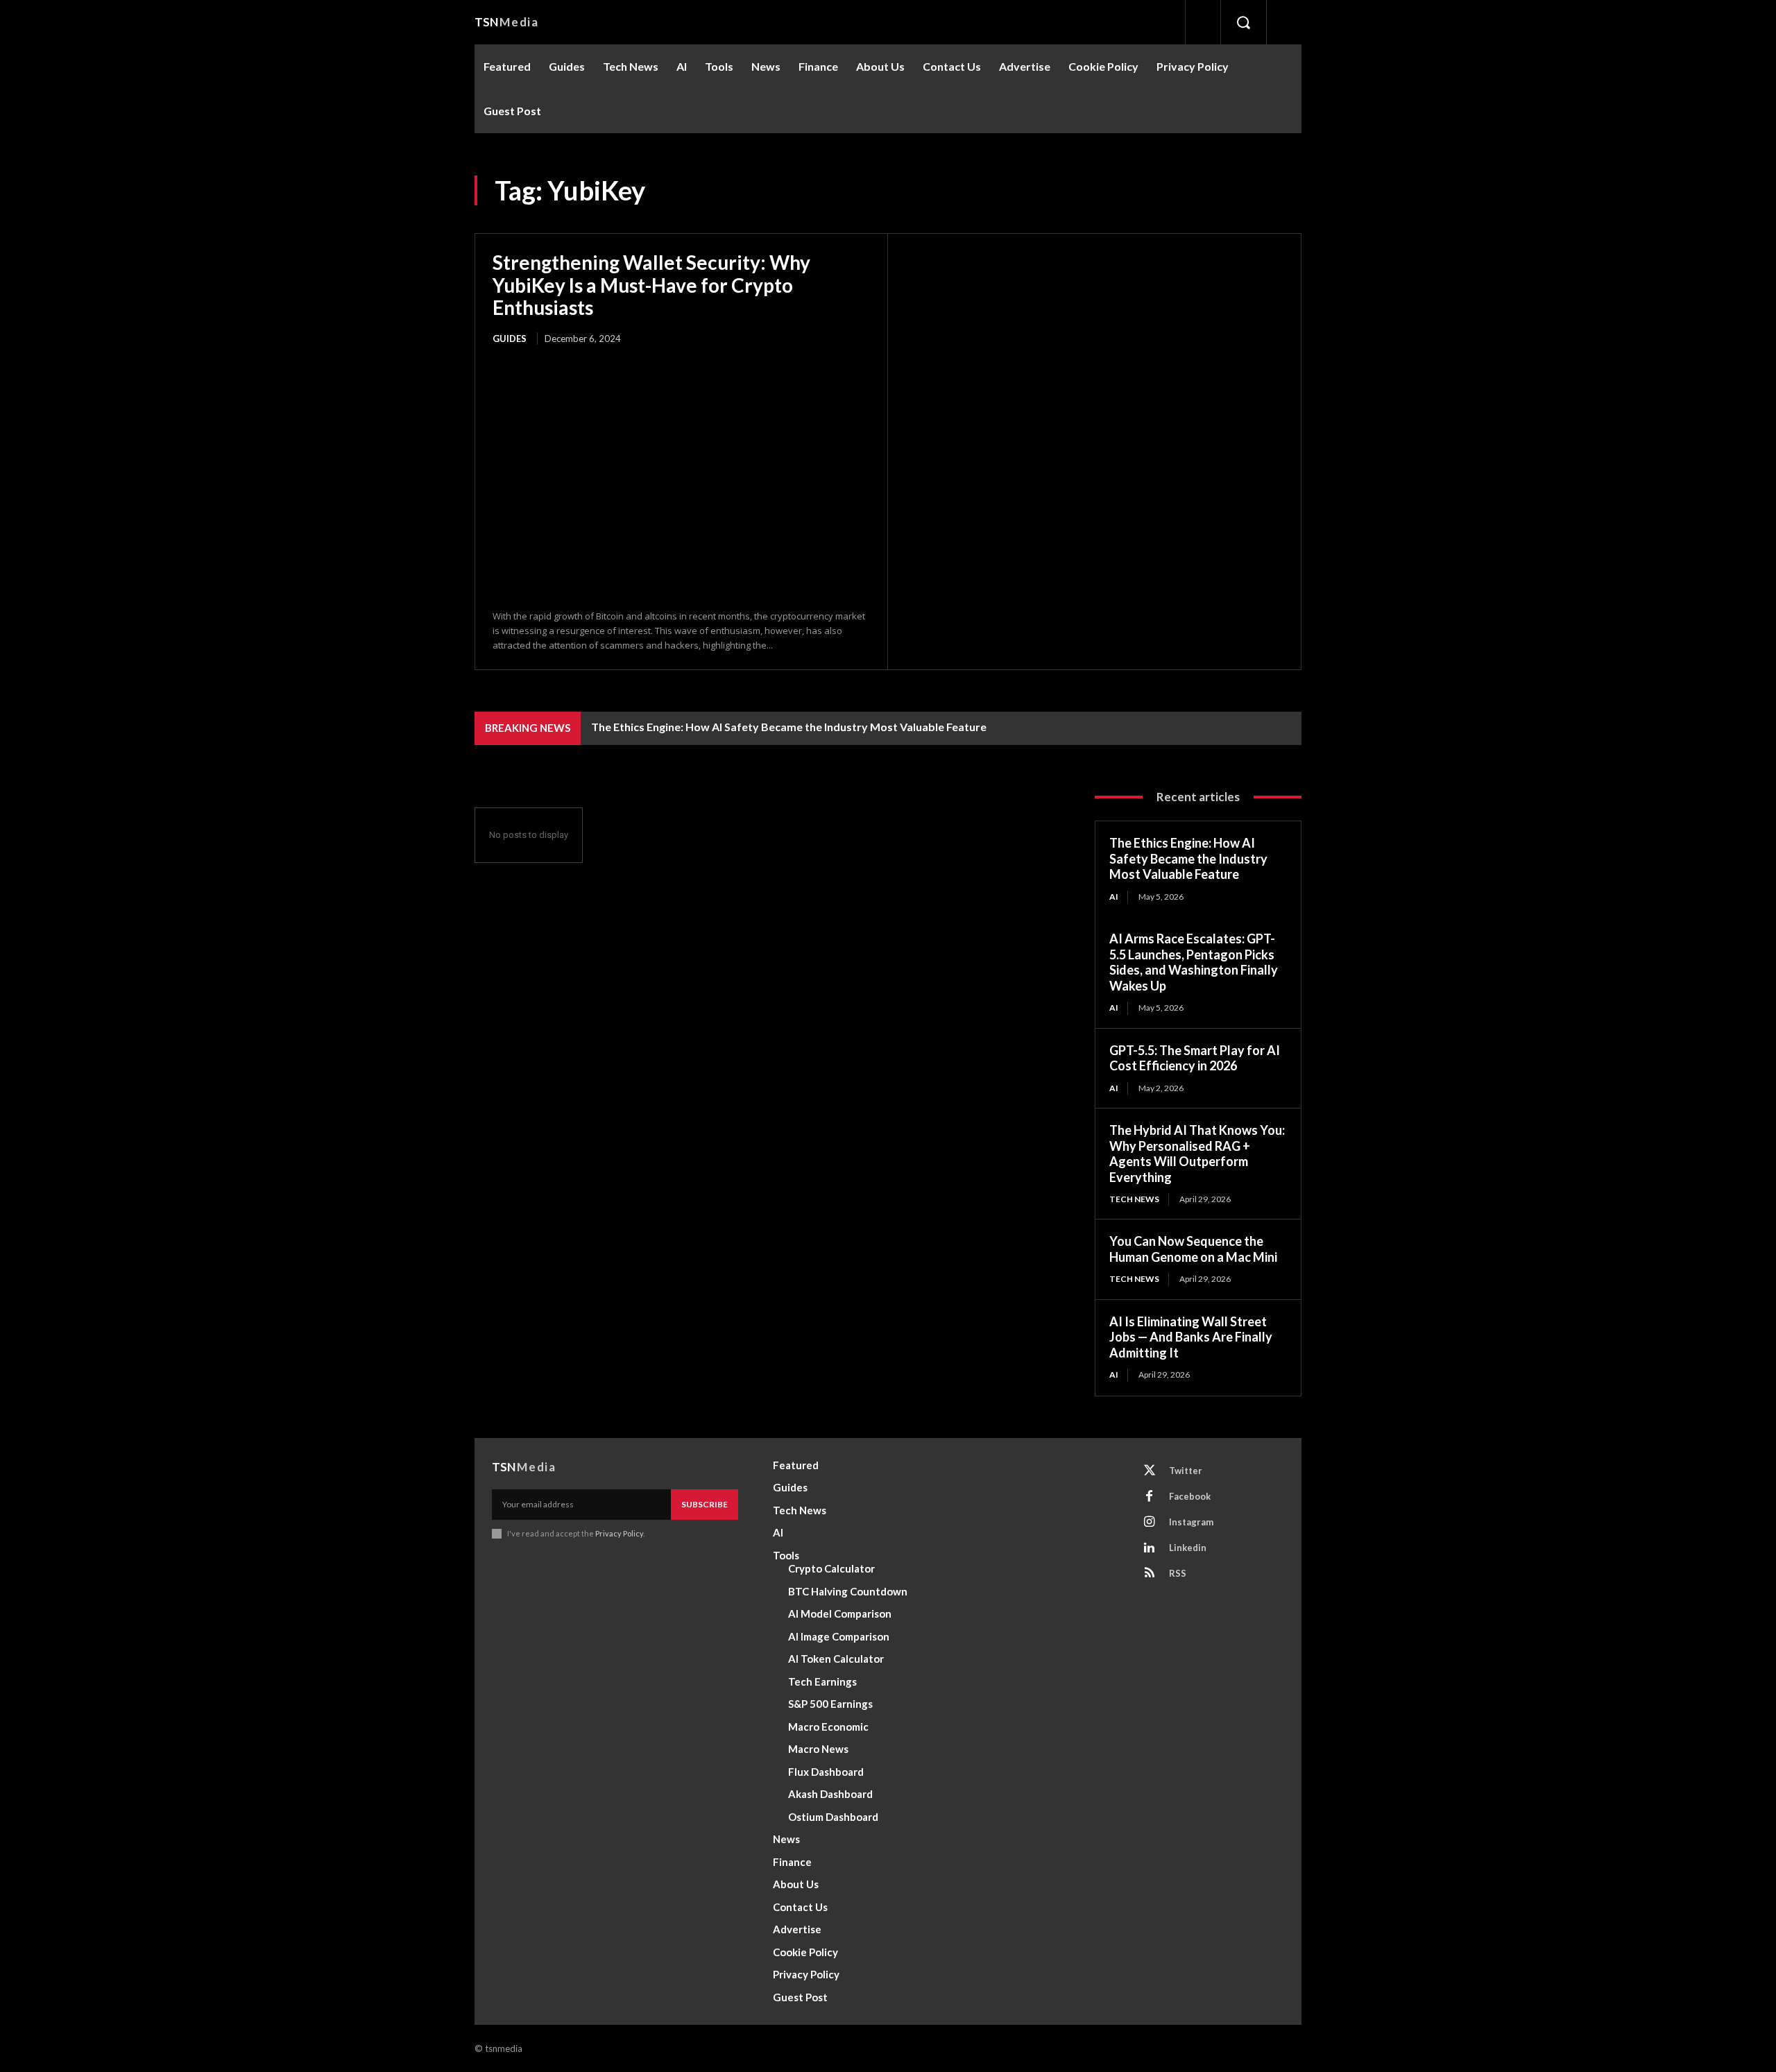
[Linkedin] (1150, 1548)
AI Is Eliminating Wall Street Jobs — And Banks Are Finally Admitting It (1191, 1337)
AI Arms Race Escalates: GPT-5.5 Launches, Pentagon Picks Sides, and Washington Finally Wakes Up (1194, 962)
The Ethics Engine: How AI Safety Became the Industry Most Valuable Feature (789, 727)
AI (1114, 897)
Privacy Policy (619, 1533)
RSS (1178, 1573)
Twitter (1186, 1471)
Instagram (1191, 1522)
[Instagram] (1150, 1523)
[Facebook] (1150, 1497)
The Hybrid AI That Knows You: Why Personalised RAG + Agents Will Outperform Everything (1197, 1154)
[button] (1243, 22)
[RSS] (1150, 1574)
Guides (510, 339)
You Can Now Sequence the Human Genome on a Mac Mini (1193, 1249)
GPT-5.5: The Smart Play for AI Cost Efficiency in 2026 (1195, 1058)
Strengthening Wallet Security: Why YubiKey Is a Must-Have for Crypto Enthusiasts (651, 284)
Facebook (1190, 1496)
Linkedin (1188, 1548)
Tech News (1134, 1199)
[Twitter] (1150, 1471)
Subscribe (705, 1504)
